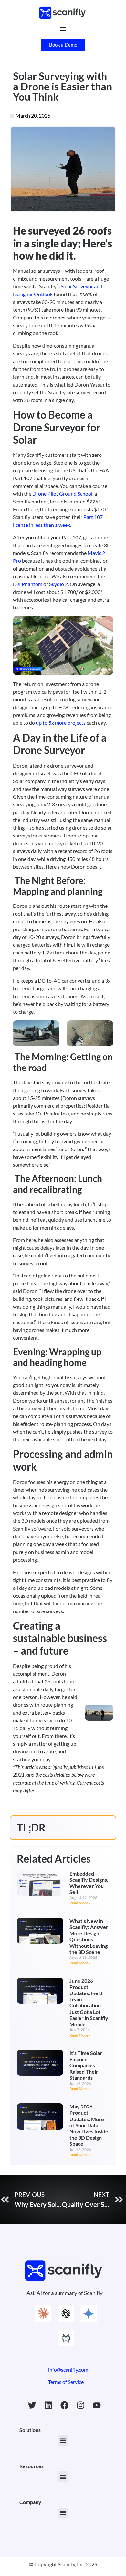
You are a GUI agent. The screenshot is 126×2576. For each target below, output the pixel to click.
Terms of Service (66, 2382)
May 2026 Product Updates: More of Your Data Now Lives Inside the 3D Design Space (89, 2125)
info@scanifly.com (68, 2369)
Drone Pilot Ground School (62, 494)
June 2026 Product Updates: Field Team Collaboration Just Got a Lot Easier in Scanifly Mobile (89, 2002)
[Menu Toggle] (63, 29)
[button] (63, 2441)
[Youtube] (97, 2405)
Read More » (80, 1903)
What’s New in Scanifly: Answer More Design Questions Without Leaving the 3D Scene (89, 1936)
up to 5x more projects (61, 723)
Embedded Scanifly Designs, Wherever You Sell (89, 1883)
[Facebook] (65, 2405)
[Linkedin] (48, 2405)
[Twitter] (32, 2405)
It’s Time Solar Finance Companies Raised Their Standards (86, 2065)
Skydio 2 (58, 584)
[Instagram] (81, 2405)
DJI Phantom (28, 584)
